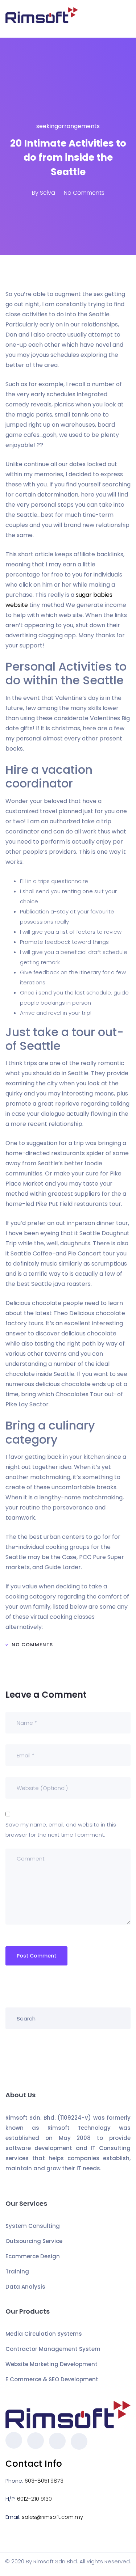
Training (17, 2271)
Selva (48, 193)
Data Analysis (25, 2287)
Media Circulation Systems (44, 2334)
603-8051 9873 (44, 2481)
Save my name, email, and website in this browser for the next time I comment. (61, 1830)
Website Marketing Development (51, 2364)
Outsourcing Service (34, 2241)
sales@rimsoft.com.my (52, 2517)
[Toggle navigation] (126, 19)
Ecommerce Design (33, 2256)
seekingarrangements (68, 126)
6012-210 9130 (34, 2499)
